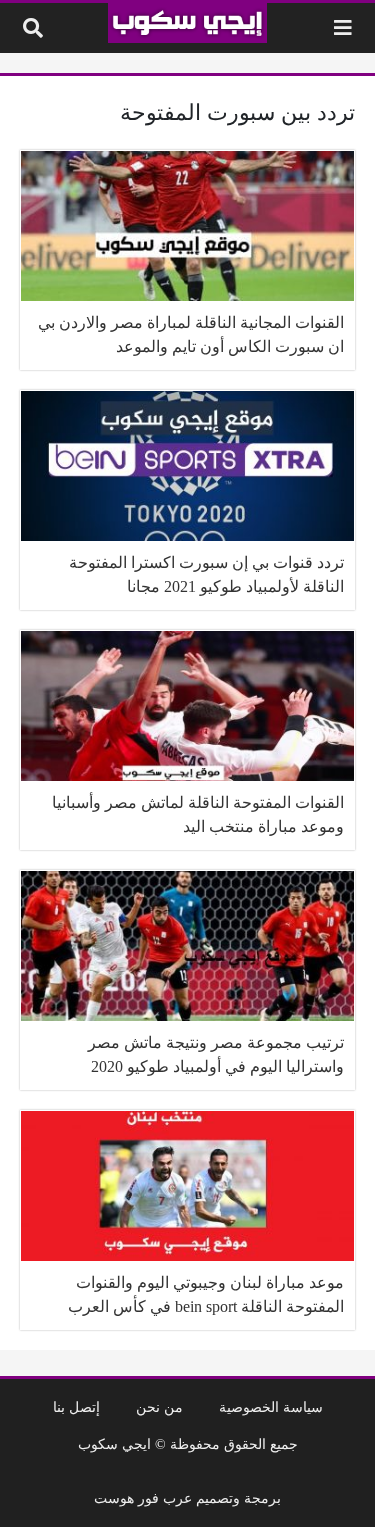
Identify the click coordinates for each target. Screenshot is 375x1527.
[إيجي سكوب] (187, 23)
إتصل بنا (76, 1407)
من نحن (159, 1407)
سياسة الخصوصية (271, 1407)
